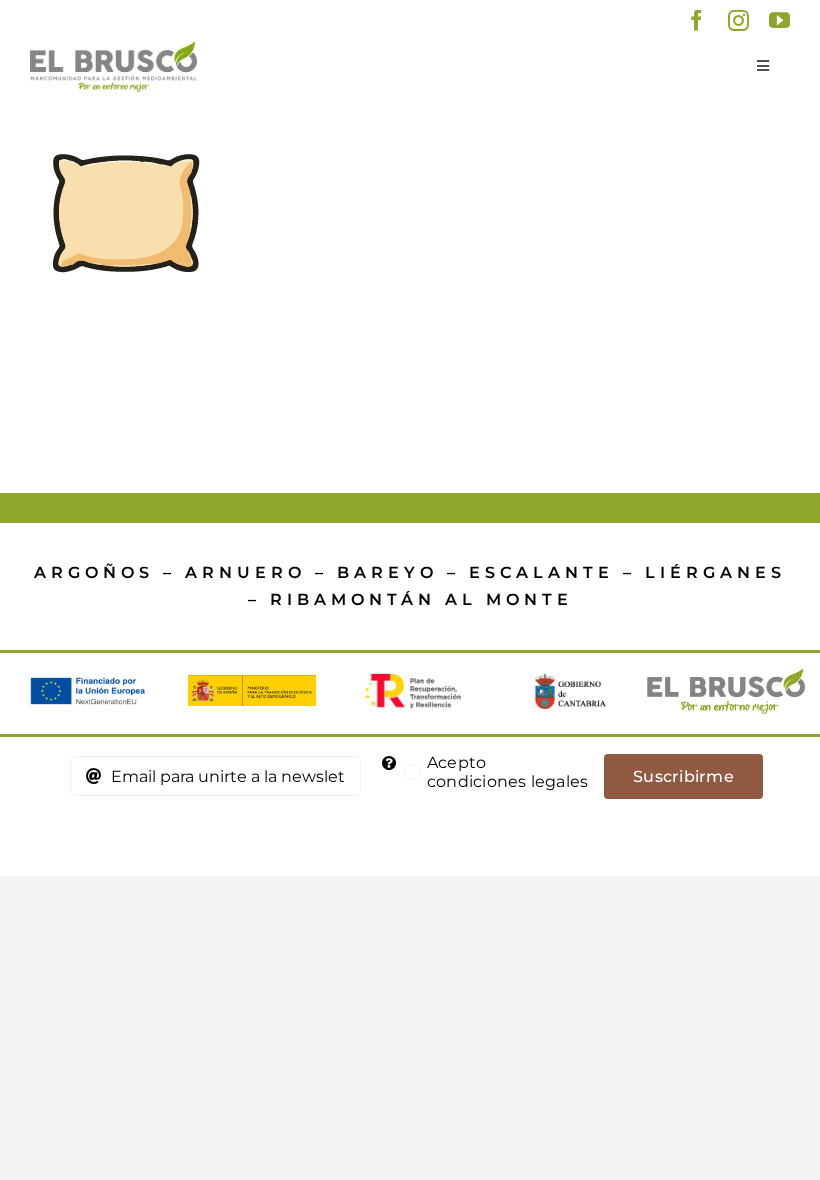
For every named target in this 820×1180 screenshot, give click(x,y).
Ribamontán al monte (421, 599)
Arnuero (245, 572)
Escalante (541, 572)
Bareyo (387, 572)
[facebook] (696, 20)
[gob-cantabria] (568, 680)
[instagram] (738, 20)
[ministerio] (252, 682)
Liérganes (715, 572)
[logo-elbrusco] (113, 48)
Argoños (94, 572)
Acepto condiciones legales (508, 772)
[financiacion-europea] (94, 684)
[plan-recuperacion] (410, 680)
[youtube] (779, 20)
